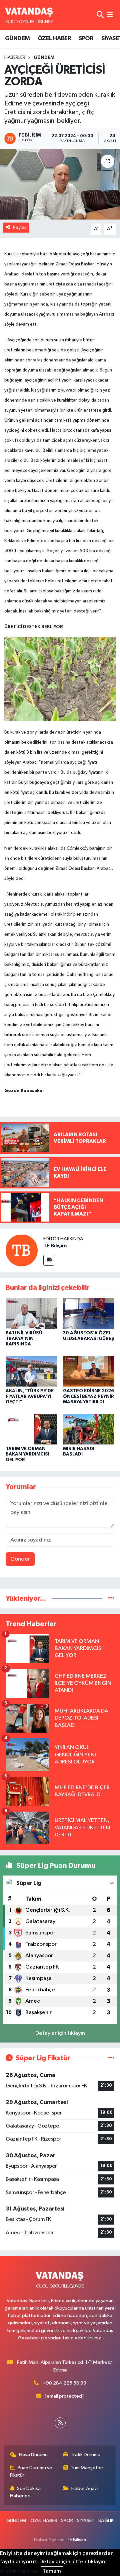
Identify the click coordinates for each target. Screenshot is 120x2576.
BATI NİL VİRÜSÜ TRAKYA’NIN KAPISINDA (24, 1339)
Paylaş (20, 227)
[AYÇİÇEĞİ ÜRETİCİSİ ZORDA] (60, 184)
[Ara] (100, 15)
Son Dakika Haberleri (25, 2492)
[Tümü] (111, 1599)
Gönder (20, 1559)
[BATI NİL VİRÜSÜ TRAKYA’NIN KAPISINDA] (31, 1313)
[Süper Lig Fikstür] (111, 2058)
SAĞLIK (106, 2521)
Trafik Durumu (85, 2455)
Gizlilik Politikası (20, 2571)
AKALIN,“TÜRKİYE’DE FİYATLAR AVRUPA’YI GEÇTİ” (30, 1397)
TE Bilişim (55, 1246)
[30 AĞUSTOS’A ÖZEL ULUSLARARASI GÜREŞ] (89, 1313)
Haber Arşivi (84, 2488)
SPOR (86, 38)
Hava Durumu (33, 2455)
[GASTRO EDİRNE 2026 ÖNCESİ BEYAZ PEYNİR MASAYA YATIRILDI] (89, 1371)
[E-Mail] (49, 1260)
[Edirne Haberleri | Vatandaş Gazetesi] (29, 15)
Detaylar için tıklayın (60, 2033)
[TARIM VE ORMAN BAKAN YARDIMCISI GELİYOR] (31, 1429)
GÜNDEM (17, 38)
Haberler (15, 58)
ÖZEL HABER (54, 38)
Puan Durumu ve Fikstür (31, 2471)
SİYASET (86, 2521)
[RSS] (60, 2423)
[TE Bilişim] (22, 1250)
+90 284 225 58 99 (64, 2383)
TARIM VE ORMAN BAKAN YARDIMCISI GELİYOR (27, 1455)
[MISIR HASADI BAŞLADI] (89, 1429)
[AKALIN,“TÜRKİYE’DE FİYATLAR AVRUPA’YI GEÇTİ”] (31, 1371)
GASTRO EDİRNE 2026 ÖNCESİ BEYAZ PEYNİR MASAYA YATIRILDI (88, 1397)
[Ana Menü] (110, 15)
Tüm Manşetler (87, 2468)
